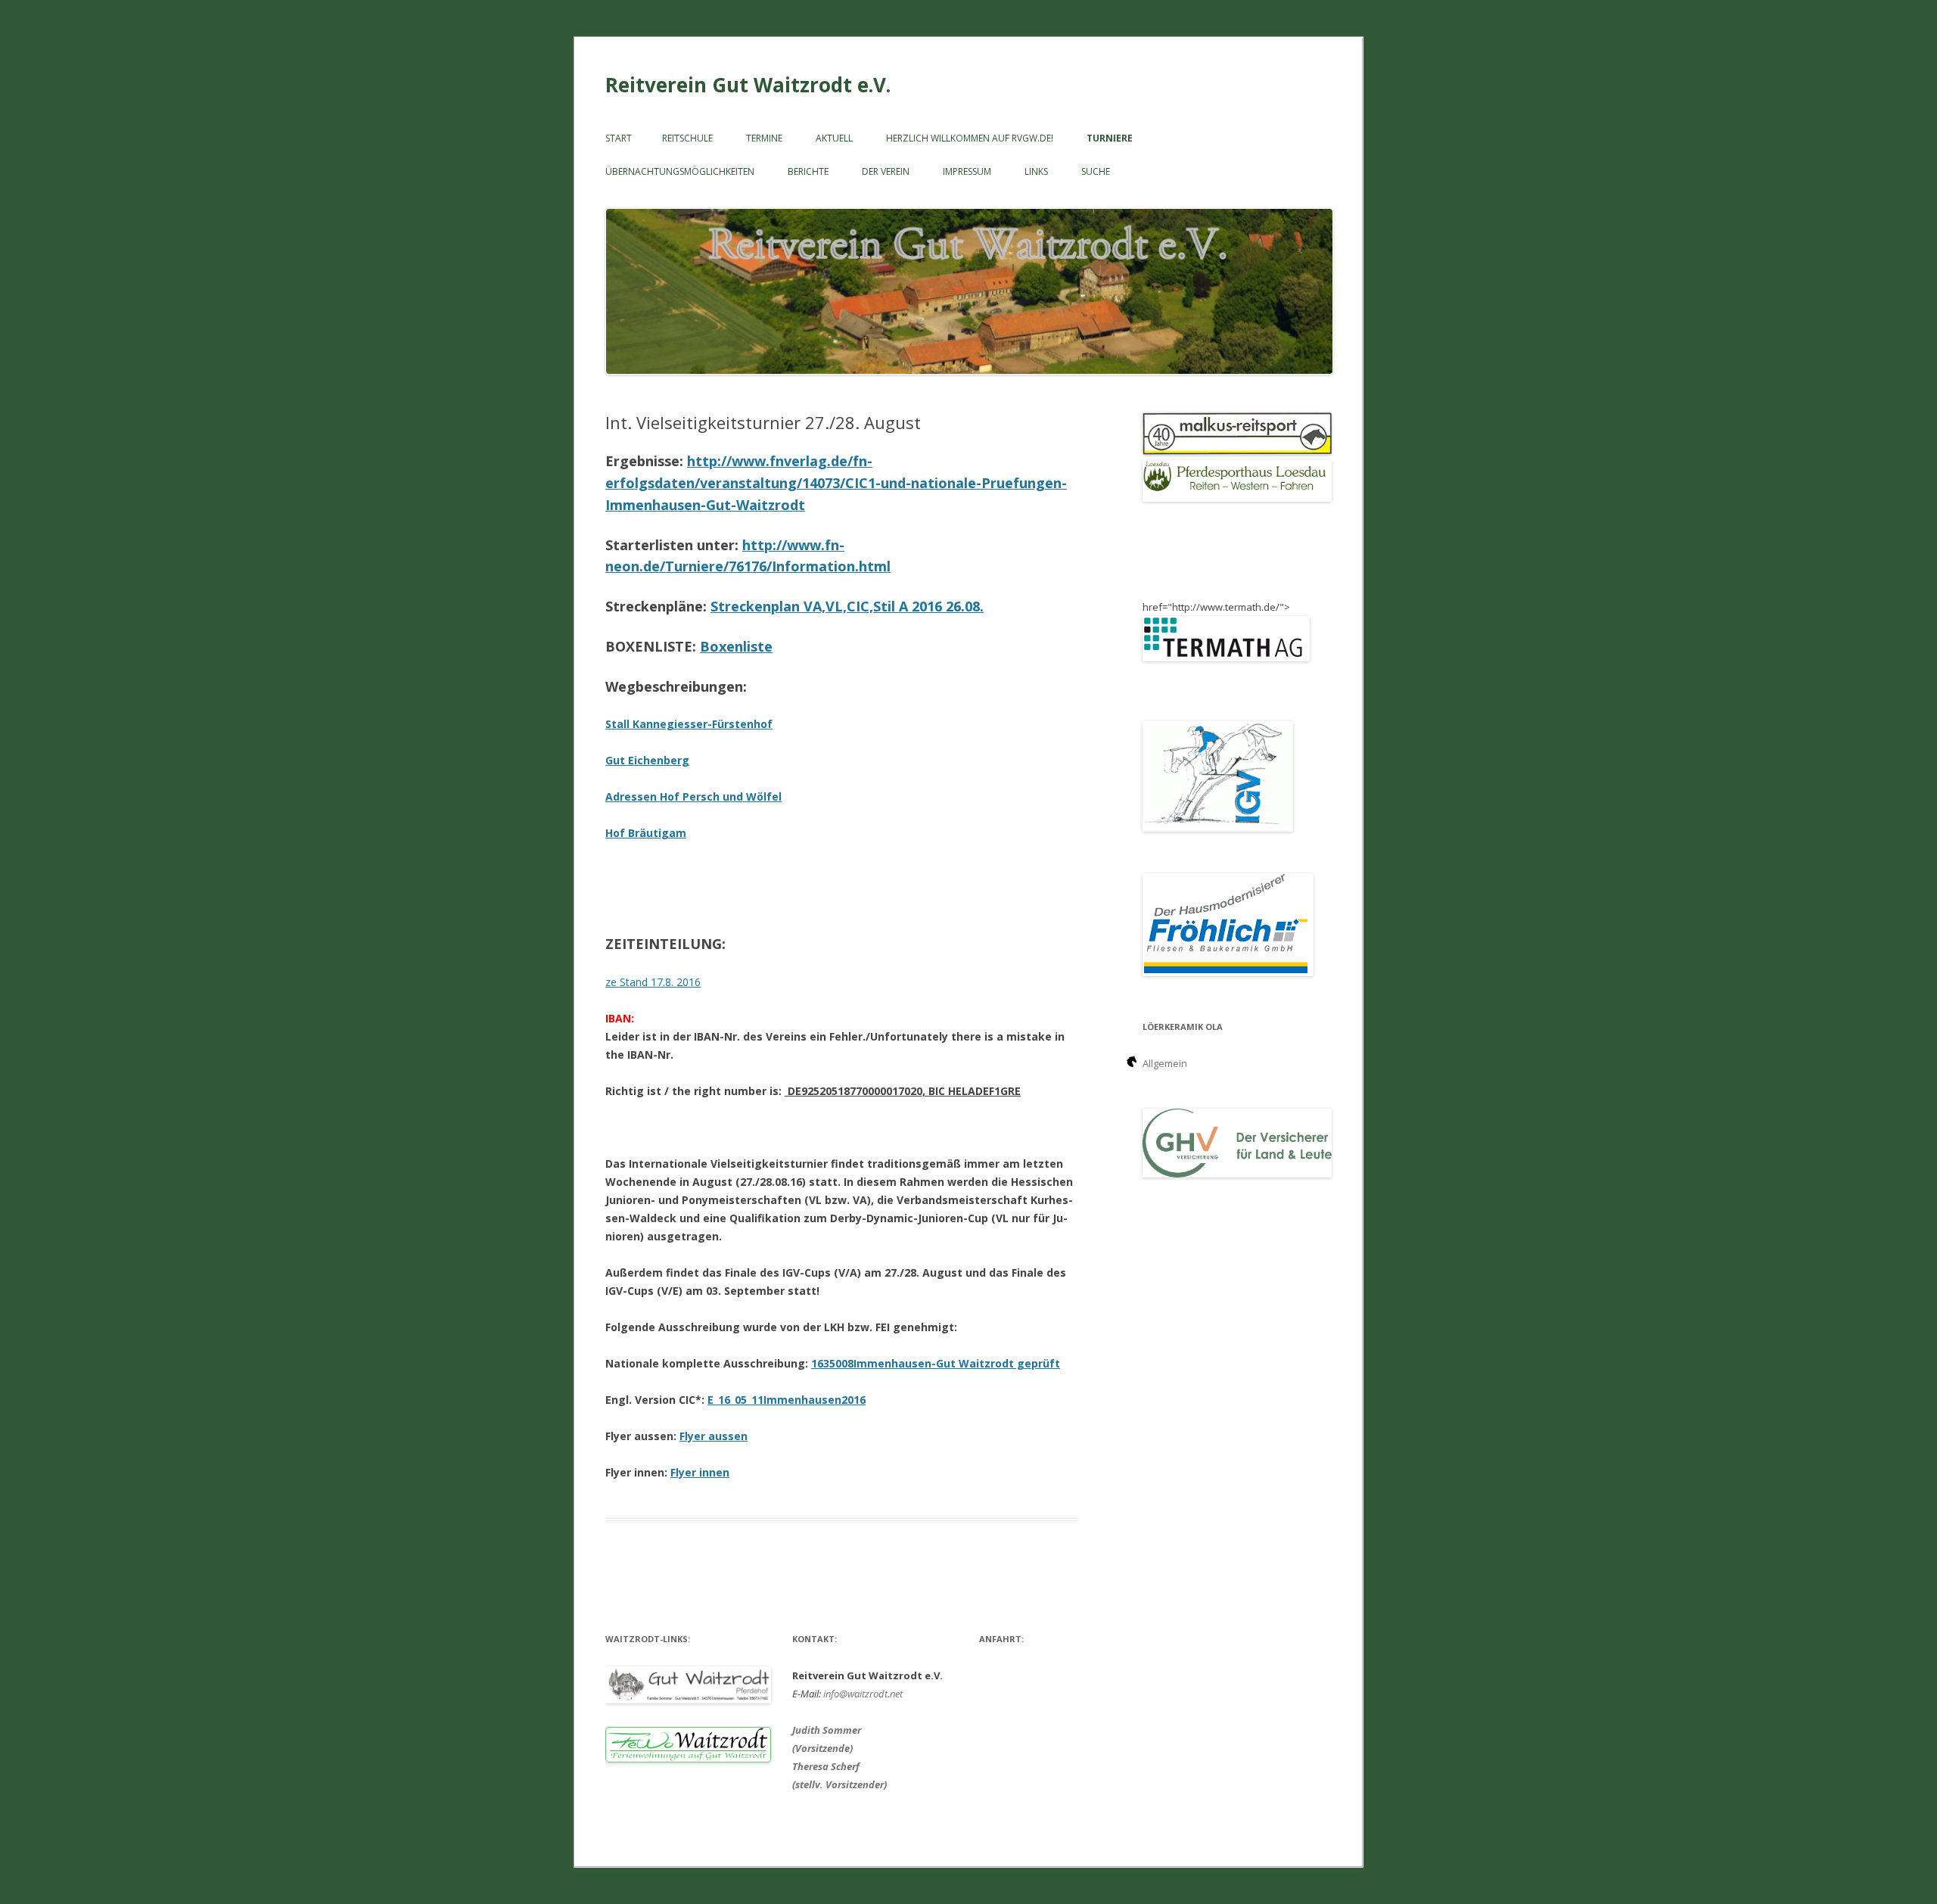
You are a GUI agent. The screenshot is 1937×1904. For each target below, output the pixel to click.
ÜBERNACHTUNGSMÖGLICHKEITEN (680, 171)
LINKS (1036, 171)
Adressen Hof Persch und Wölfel (693, 796)
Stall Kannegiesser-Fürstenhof (689, 724)
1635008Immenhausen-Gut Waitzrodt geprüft (936, 1363)
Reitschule (687, 138)
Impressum (967, 171)
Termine (764, 138)
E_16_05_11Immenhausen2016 (787, 1400)
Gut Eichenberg (647, 760)
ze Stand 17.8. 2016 (653, 982)
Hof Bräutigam (646, 833)
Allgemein (1165, 1063)
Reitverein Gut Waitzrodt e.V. (748, 85)
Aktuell (834, 138)
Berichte (808, 171)
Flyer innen (700, 1472)
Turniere (1110, 138)
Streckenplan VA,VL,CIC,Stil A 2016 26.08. (847, 606)
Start (619, 138)
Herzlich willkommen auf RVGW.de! (970, 138)
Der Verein (886, 171)
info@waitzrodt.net (863, 1694)
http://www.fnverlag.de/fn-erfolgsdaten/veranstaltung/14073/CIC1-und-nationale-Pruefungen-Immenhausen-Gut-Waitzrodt (836, 483)
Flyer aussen (714, 1436)
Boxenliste (736, 646)
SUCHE (1096, 171)
